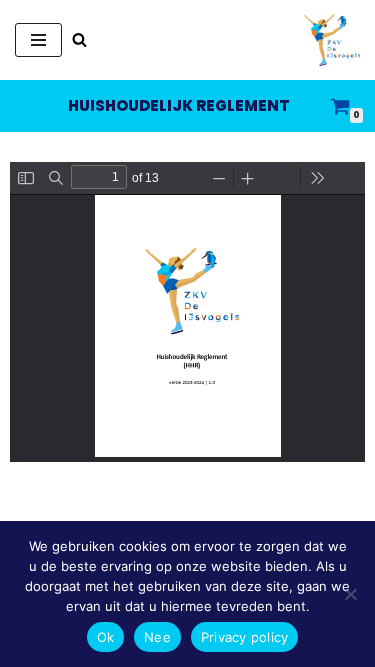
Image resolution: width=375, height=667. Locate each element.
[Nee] (350, 594)
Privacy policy (245, 637)
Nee (157, 637)
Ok (106, 637)
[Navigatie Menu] (38, 40)
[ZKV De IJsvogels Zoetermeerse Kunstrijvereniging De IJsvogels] (332, 40)
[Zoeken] (79, 39)
